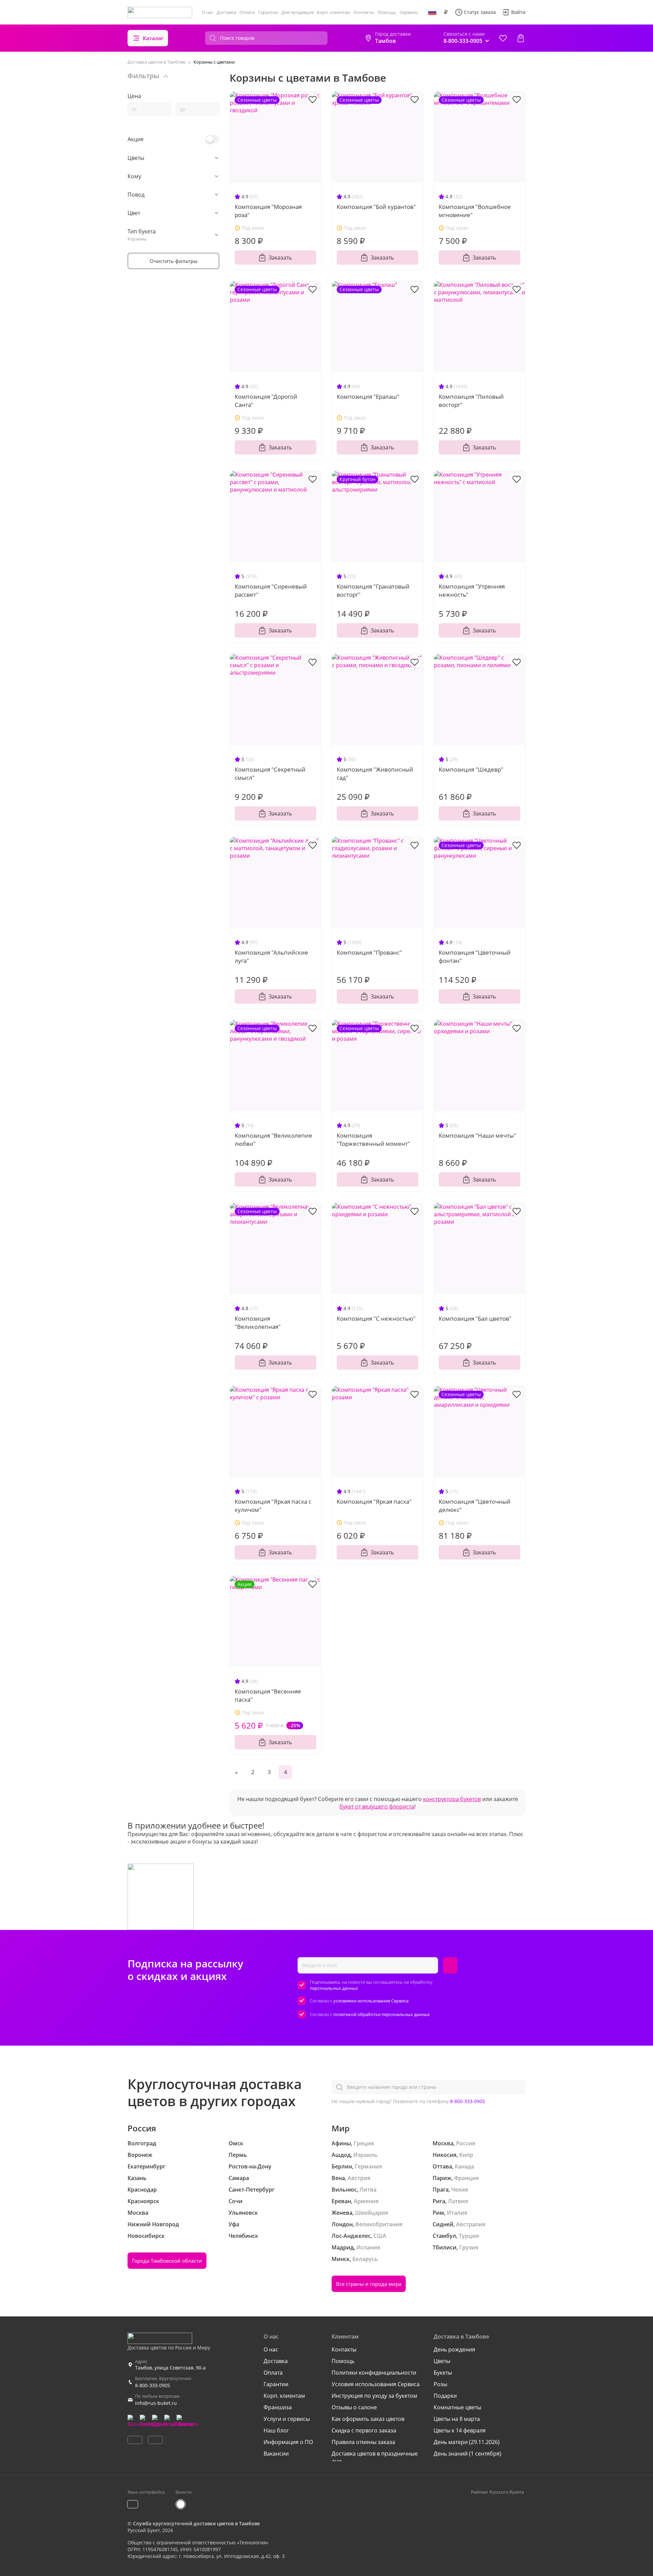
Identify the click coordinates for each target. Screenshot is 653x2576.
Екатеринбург (146, 2166)
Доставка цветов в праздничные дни (375, 2457)
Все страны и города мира (369, 2284)
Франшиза (278, 2407)
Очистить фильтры (174, 261)
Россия (466, 2143)
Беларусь (365, 2259)
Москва (138, 2213)
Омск (236, 2143)
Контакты (364, 12)
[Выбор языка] (432, 12)
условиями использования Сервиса (371, 2001)
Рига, (440, 2201)
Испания (368, 2247)
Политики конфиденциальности (374, 2373)
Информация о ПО (288, 2442)
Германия (368, 2166)
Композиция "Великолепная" (258, 1323)
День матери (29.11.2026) (467, 2442)
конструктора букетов (452, 1799)
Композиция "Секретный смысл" (270, 773)
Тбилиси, (445, 2247)
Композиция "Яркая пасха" (374, 1501)
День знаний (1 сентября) (467, 2454)
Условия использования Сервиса (376, 2384)
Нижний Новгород (153, 2224)
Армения (366, 2201)
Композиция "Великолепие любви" (273, 1140)
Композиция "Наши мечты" (478, 1135)
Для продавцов (298, 12)
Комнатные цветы (457, 2407)
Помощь (387, 12)
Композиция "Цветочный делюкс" (475, 1506)
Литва (368, 2190)
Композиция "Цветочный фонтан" (475, 956)
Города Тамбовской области (167, 2261)
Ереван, (342, 2201)
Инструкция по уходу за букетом (374, 2396)
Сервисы (409, 12)
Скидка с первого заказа (364, 2430)
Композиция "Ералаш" (368, 397)
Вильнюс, (345, 2190)
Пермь (238, 2155)
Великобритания (379, 2224)
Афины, (342, 2143)
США (380, 2236)
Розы (440, 2384)
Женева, (343, 2213)
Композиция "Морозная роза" (268, 211)
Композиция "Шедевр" (471, 769)
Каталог (153, 38)
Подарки (445, 2396)
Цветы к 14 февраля (460, 2430)
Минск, (341, 2259)
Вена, (339, 2178)
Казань (137, 2178)
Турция (469, 2236)
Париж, (443, 2178)
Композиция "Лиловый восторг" (471, 401)
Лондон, (343, 2224)
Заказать (280, 258)
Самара (239, 2178)
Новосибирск (146, 2236)
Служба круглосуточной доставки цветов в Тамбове (196, 2523)
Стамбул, (445, 2236)
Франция (466, 2178)
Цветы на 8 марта (457, 2419)
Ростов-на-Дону (250, 2166)
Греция (364, 2143)
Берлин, (342, 2166)
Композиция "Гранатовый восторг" (373, 590)
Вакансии (276, 2454)
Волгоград (142, 2143)
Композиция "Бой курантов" (376, 207)
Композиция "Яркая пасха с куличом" (273, 1506)
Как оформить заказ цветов (368, 2419)
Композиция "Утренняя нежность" (472, 590)
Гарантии (268, 12)
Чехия (460, 2190)
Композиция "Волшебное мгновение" (475, 211)
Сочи (236, 2201)
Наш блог (276, 2430)
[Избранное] (503, 38)
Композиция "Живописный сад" (375, 773)
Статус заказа (480, 12)
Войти (518, 12)
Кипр (466, 2155)
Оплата (247, 12)
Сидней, (444, 2224)
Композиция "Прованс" (369, 952)
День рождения (454, 2349)
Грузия (469, 2247)
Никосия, (445, 2155)
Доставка (226, 12)
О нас (207, 12)
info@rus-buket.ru (156, 2403)
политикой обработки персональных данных (382, 2014)
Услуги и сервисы (287, 2419)
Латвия (458, 2201)
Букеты (443, 2373)
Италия (457, 2213)
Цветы (442, 2361)
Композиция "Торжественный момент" (373, 1140)
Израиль (365, 2155)
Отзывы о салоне (354, 2407)
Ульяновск (243, 2213)
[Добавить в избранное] (313, 99)
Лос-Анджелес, (352, 2236)
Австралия (471, 2224)
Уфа (234, 2224)
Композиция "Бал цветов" (475, 1318)
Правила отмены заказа (363, 2442)
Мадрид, (343, 2247)
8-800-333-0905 (467, 2101)
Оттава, (443, 2166)
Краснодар (142, 2190)
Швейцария (372, 2213)
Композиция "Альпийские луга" (271, 956)
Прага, (441, 2190)
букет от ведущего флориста (377, 1806)
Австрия (359, 2178)
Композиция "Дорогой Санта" (266, 401)
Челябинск (243, 2236)
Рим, (439, 2213)
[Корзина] (521, 38)
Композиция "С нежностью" (376, 1318)
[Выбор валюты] (446, 12)
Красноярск (143, 2201)
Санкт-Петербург (252, 2190)
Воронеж (140, 2155)
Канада (464, 2166)
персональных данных (334, 1988)
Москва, (444, 2143)
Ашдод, (342, 2155)
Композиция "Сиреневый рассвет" (271, 590)
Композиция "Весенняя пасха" (268, 1695)
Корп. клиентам (334, 12)
